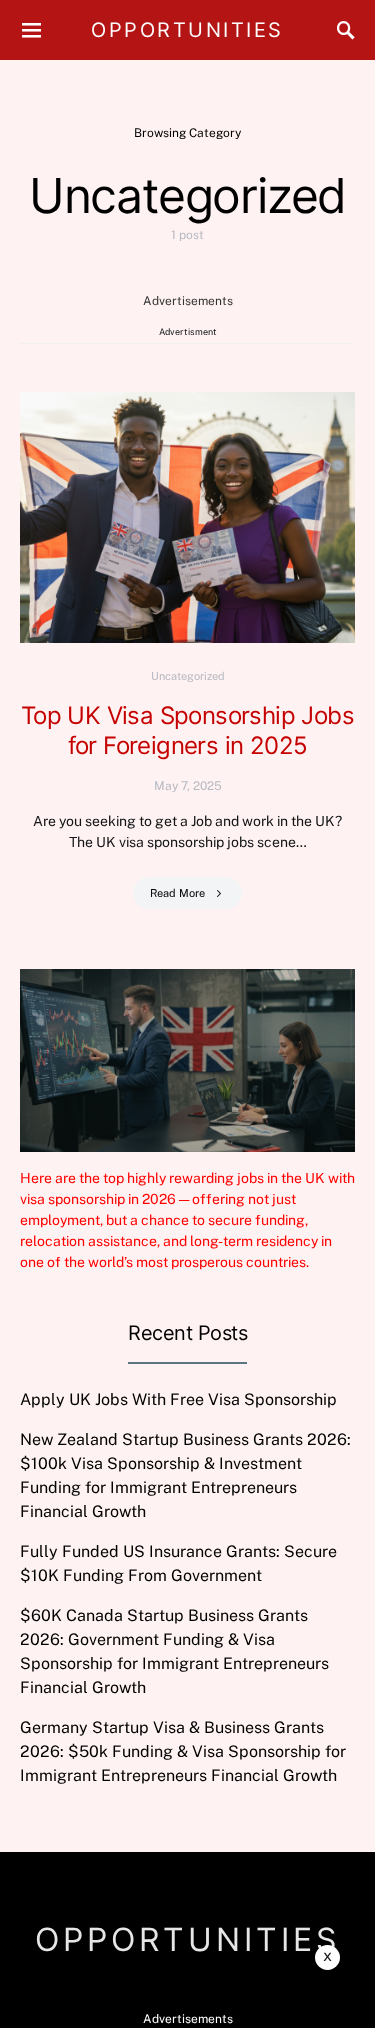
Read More (177, 893)
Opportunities (187, 30)
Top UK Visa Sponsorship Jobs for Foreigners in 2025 (187, 730)
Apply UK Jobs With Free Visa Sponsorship (178, 1399)
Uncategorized (188, 676)
